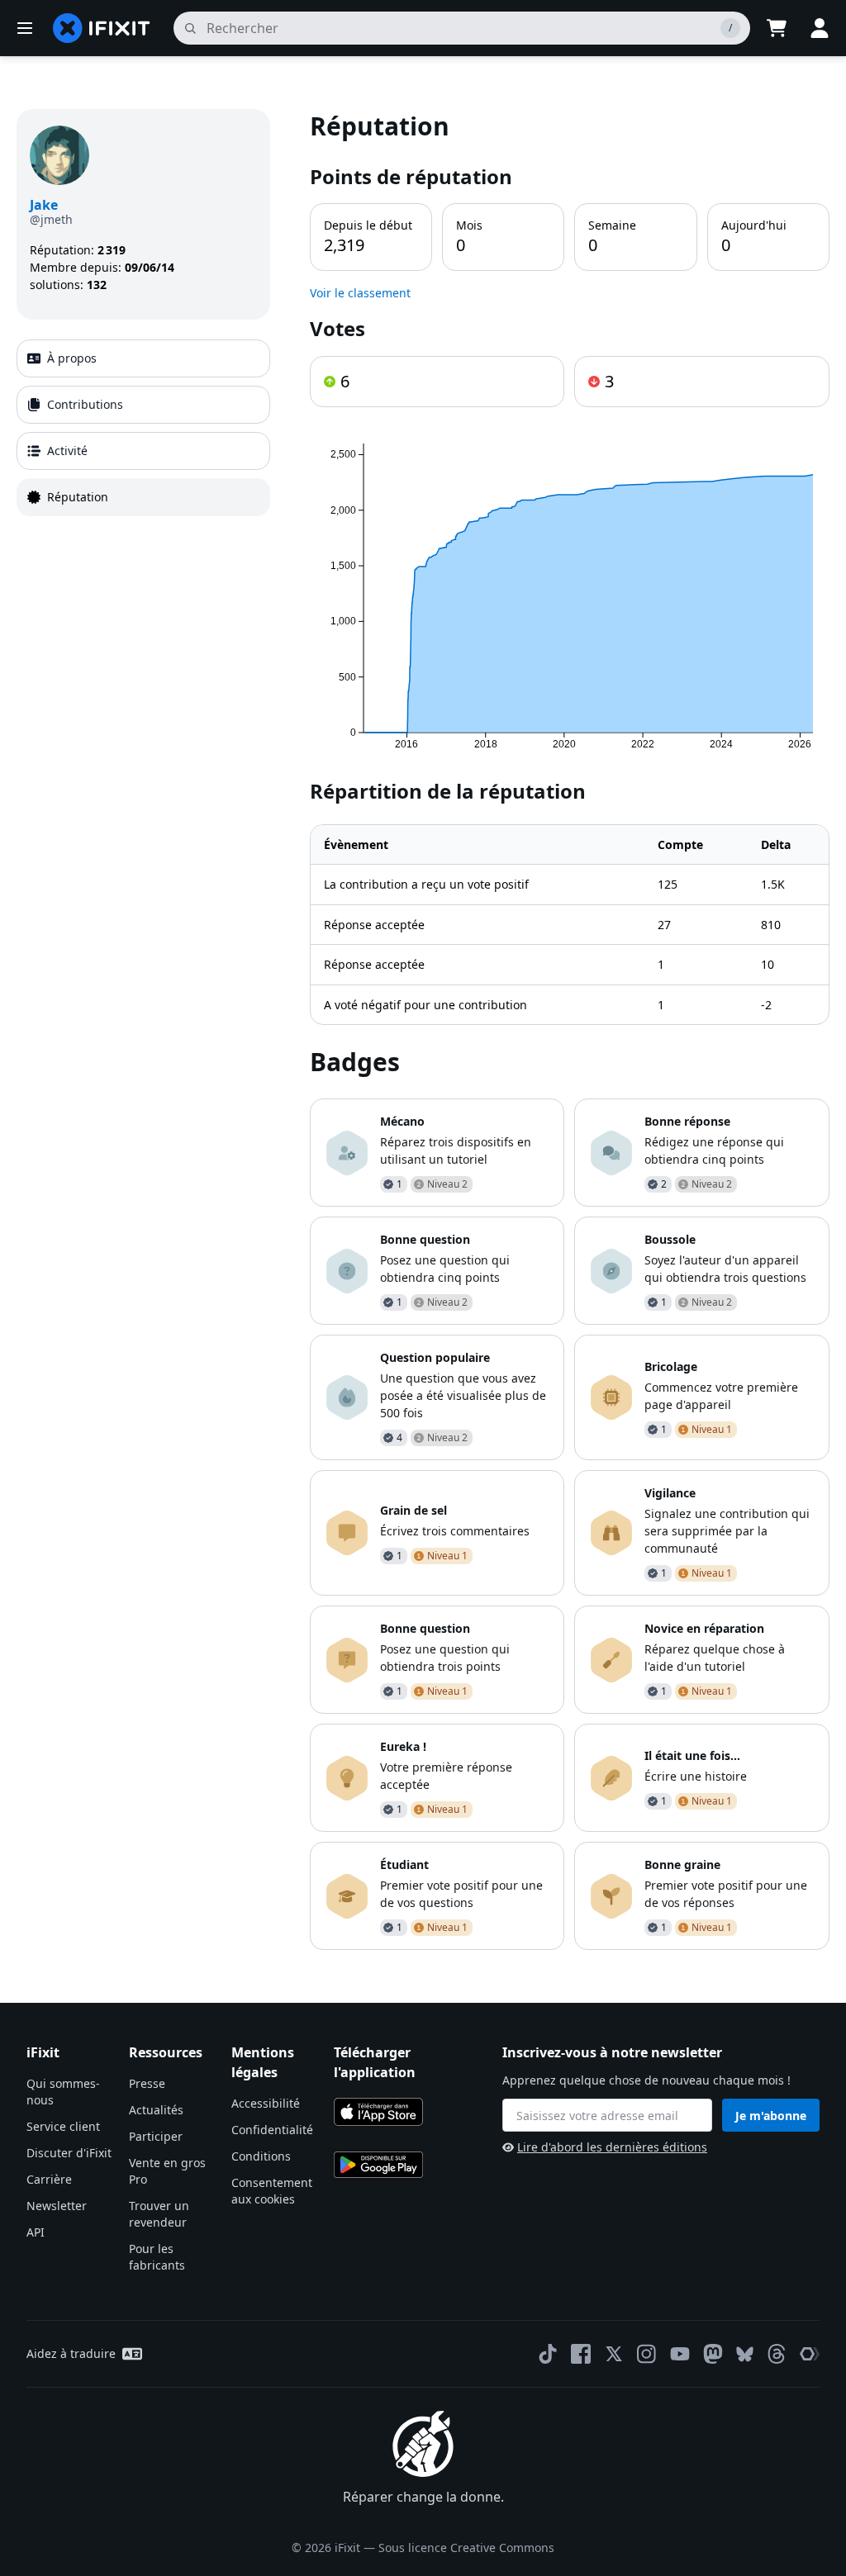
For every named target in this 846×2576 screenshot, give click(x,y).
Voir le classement (360, 293)
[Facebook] (581, 2354)
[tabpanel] (570, 1029)
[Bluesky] (745, 2354)
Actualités (156, 2110)
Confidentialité (272, 2130)
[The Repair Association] (810, 2354)
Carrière (49, 2179)
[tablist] (143, 428)
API (36, 2232)
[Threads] (777, 2354)
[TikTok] (548, 2354)
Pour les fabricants (157, 2257)
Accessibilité (266, 2103)
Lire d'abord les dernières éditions (612, 2147)
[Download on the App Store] (378, 2112)
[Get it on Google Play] (378, 2165)
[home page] (102, 28)
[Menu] (25, 28)
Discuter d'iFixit (69, 2153)
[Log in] (820, 28)
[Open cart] (777, 28)
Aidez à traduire (71, 2353)
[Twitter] (614, 2354)
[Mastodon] (713, 2354)
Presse (147, 2083)
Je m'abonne (771, 2116)
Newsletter (57, 2206)
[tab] (143, 358)
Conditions (261, 2156)
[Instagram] (647, 2354)
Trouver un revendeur (159, 2214)
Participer (156, 2136)
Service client (63, 2126)
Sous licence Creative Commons (466, 2548)
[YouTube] (680, 2354)
